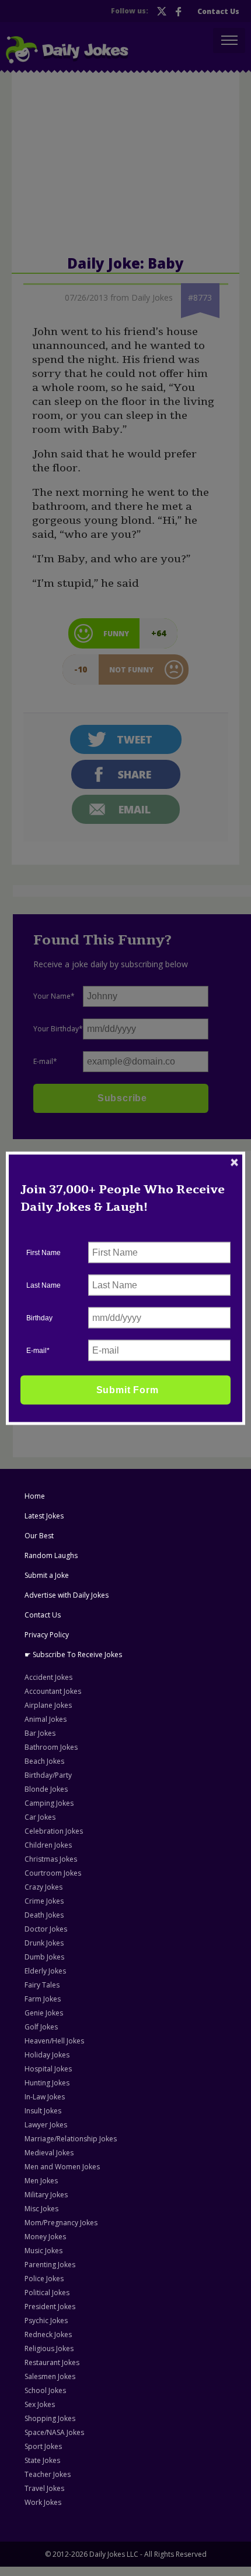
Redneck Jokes (48, 2334)
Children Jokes (48, 1845)
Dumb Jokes (44, 1957)
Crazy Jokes (43, 1887)
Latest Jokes (44, 1516)
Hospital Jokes (48, 2069)
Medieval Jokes (49, 2153)
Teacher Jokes (48, 2474)
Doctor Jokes (46, 1929)
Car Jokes (40, 1817)
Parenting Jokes (50, 2265)
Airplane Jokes (48, 1705)
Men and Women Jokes (62, 2167)
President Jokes (50, 2307)
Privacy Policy (47, 1635)
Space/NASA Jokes (54, 2432)
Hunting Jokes (47, 2083)
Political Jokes (47, 2293)
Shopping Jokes (50, 2418)
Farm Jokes (43, 1999)
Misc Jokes (41, 2209)
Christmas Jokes (51, 1859)
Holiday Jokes (47, 2055)
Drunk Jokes (44, 1943)
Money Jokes (45, 2237)
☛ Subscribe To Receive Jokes (73, 1655)
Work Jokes (43, 2502)
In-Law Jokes (45, 2097)
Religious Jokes (49, 2348)
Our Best (39, 1536)
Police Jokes (44, 2279)
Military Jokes (46, 2195)
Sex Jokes (40, 2404)
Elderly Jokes (45, 1971)
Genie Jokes (44, 2013)
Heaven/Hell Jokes (54, 2041)
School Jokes (45, 2390)
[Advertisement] (107, 1231)
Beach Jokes (44, 1761)
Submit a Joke (47, 1575)
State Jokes (42, 2460)
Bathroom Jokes (51, 1747)
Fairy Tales (42, 1985)
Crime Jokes (44, 1901)
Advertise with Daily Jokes (67, 1595)
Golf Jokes (41, 2027)
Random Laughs (51, 1555)
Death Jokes (44, 1915)
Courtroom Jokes (53, 1873)
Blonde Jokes (46, 1789)
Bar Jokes (40, 1733)
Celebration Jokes (54, 1831)
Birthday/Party (48, 1775)
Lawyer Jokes (46, 2125)
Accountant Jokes (53, 1691)
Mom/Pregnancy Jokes (61, 2223)
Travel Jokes (44, 2488)
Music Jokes (43, 2251)
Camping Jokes (49, 1803)
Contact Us (43, 1615)
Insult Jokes (43, 2111)
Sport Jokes (43, 2446)
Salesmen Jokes (50, 2376)
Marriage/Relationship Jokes (71, 2139)
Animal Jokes (46, 1719)
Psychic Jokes (46, 2320)
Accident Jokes (48, 1677)
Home (35, 1496)
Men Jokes (41, 2181)
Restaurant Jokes (52, 2362)
